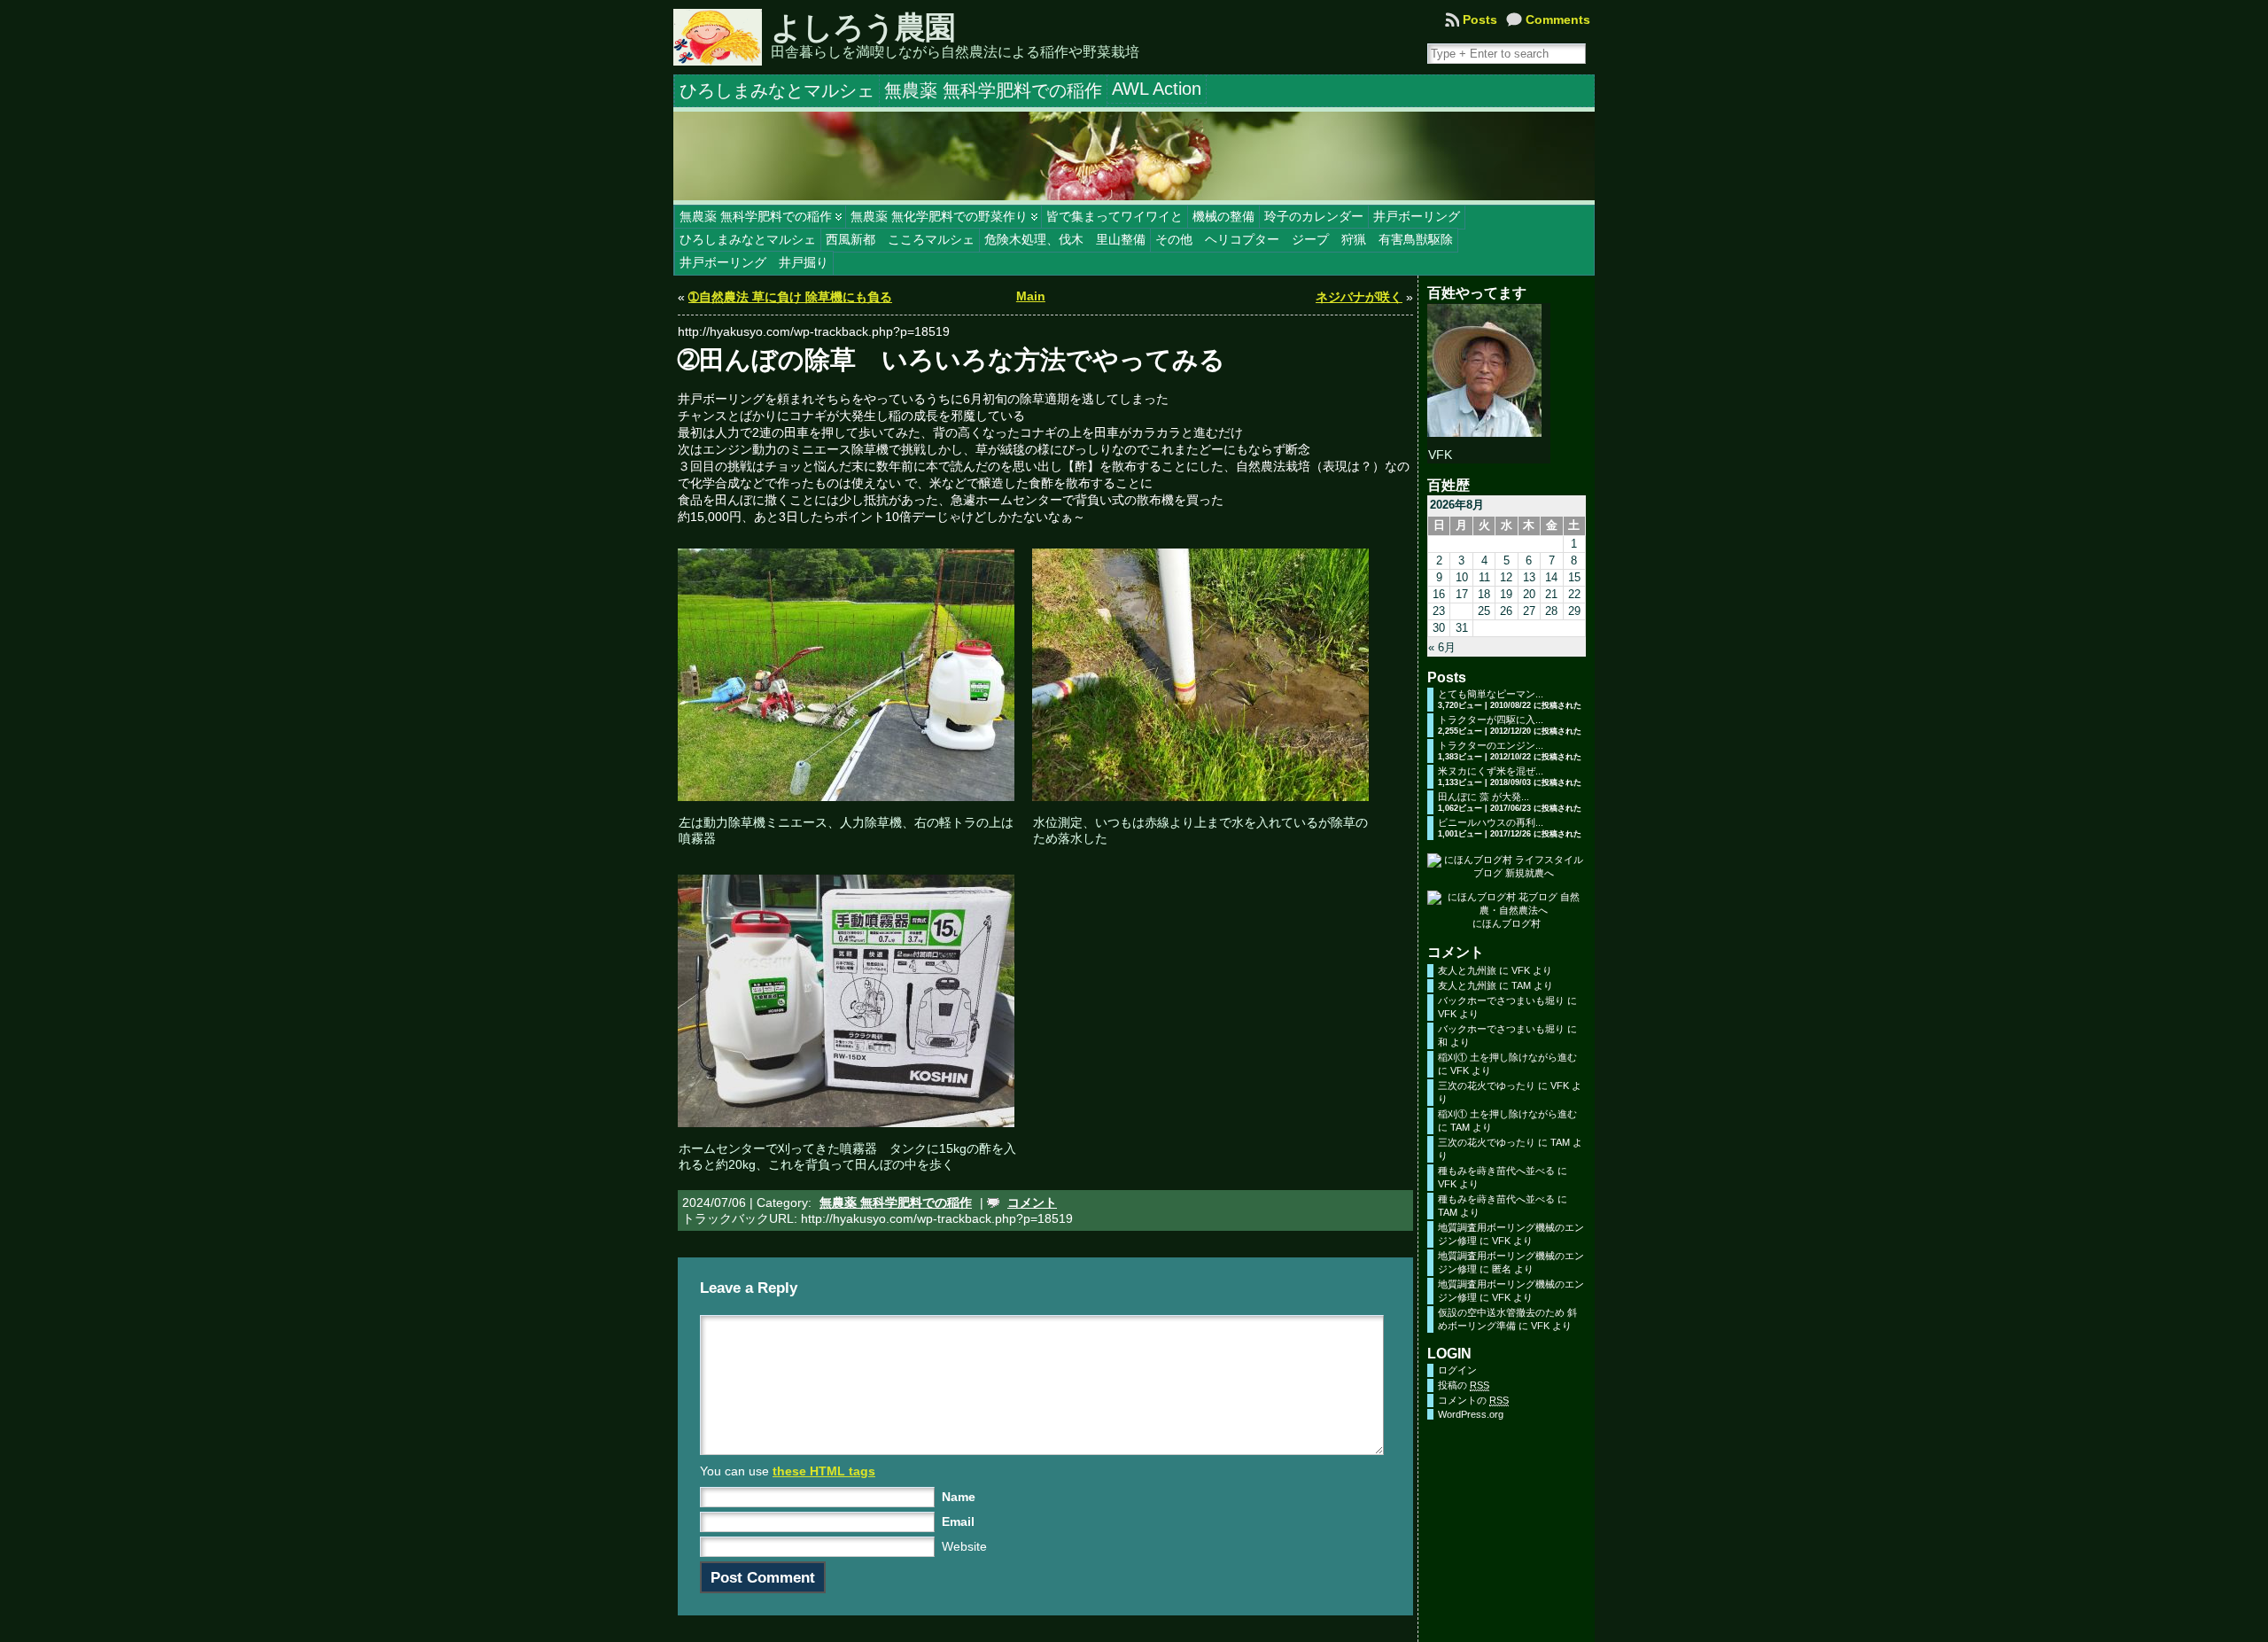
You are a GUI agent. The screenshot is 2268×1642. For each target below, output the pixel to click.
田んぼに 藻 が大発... (1484, 797)
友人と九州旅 (1467, 970)
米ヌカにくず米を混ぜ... (1491, 771)
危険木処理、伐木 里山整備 (1065, 239)
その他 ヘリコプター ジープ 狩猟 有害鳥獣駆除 (1304, 239)
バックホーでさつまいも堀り (1501, 1000)
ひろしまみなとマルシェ (748, 239)
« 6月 (1442, 647)
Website (964, 1546)
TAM (1521, 985)
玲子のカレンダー (1314, 216)
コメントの (1473, 1400)
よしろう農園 (863, 27)
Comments (1558, 19)
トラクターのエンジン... (1491, 745)
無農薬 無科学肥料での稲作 (756, 216)
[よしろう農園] (1134, 156)
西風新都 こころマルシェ (900, 239)
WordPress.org (1471, 1414)
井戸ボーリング (1417, 216)
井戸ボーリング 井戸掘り (754, 262)
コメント (1032, 1202)
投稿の (1464, 1385)
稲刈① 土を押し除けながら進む (1507, 1057)
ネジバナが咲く (1359, 297)
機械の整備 (1223, 216)
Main (1031, 296)
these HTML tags (824, 1471)
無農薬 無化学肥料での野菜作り (939, 216)
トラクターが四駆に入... (1491, 720)
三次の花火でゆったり (1487, 1086)
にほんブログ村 (1507, 923)
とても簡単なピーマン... (1491, 694)
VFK (1521, 970)
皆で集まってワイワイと (1115, 216)
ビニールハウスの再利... (1491, 822)
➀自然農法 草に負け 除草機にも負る (790, 297)
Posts (1480, 19)
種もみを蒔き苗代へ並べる (1496, 1171)
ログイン (1457, 1370)
